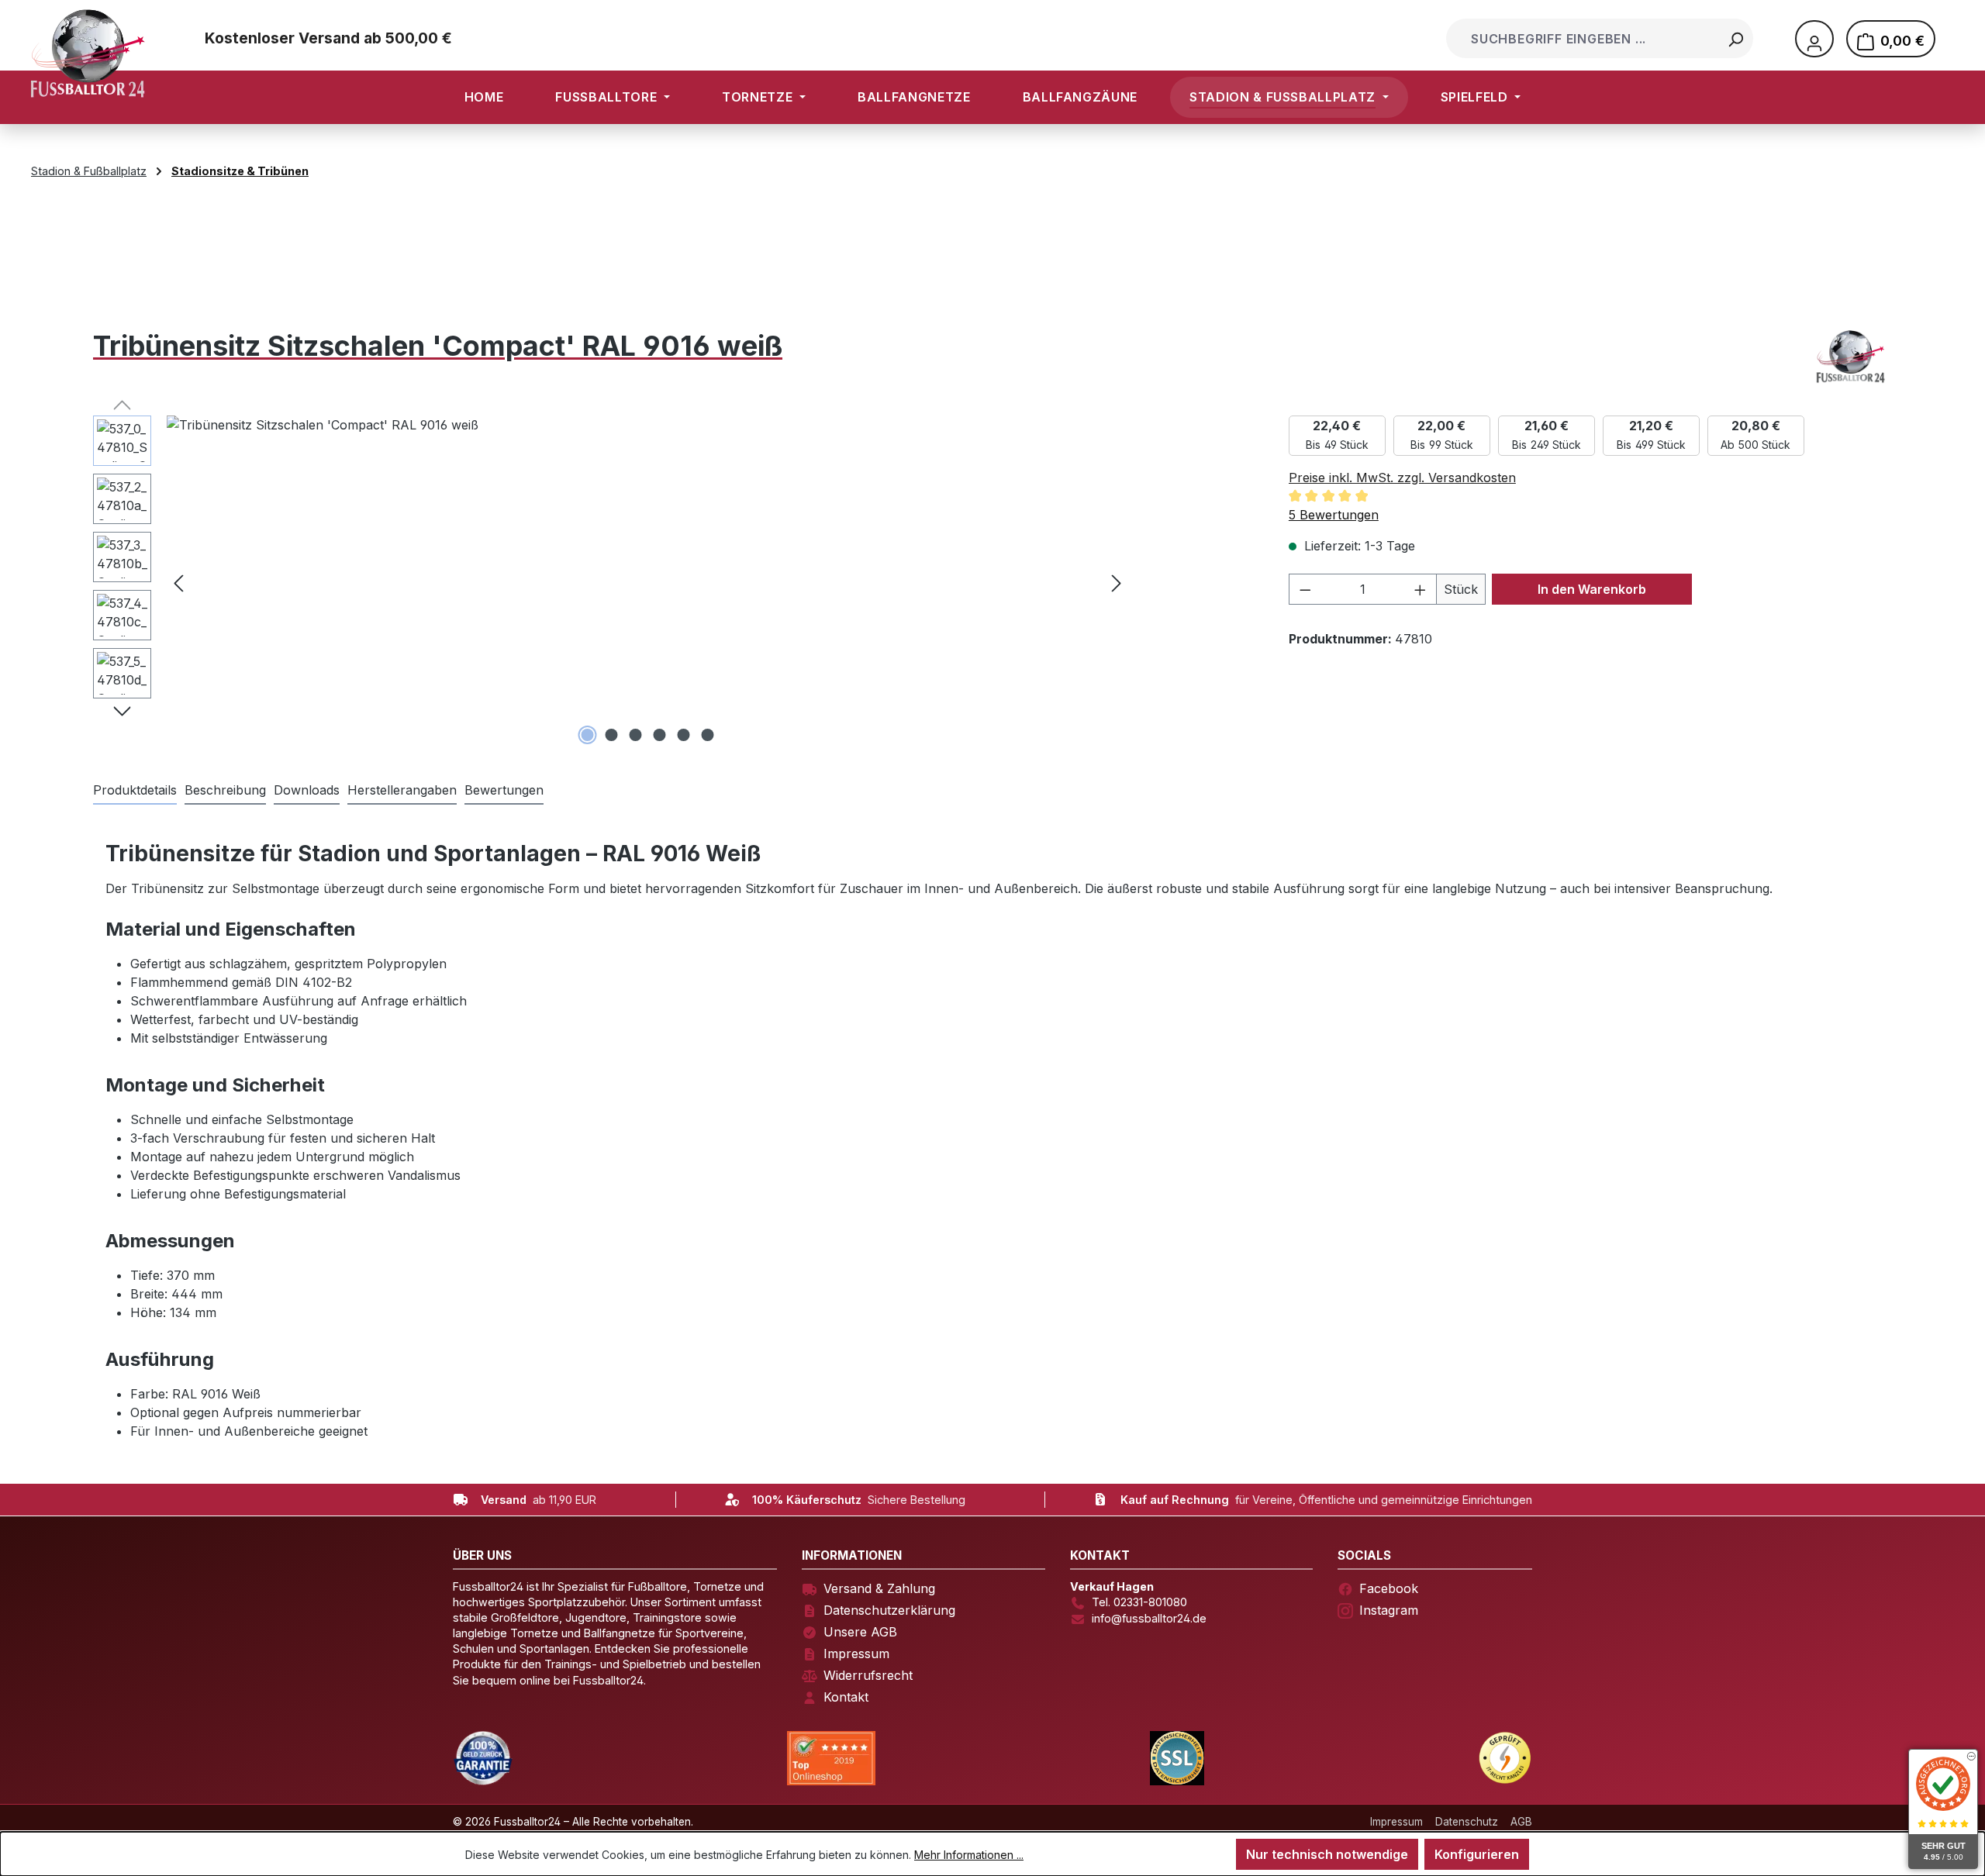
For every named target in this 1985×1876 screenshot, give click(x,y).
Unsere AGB (860, 1632)
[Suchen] (1735, 38)
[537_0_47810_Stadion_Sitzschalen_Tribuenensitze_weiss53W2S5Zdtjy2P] (647, 582)
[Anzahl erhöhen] (1421, 589)
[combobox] (1584, 38)
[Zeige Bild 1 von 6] (588, 735)
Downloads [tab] (307, 790)
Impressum (856, 1654)
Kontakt (846, 1697)
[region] (611, 582)
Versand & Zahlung (879, 1588)
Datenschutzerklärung (889, 1610)
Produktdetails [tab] (135, 790)
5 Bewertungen (1334, 515)
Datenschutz (1467, 1822)
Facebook (1389, 1588)
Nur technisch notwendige (1327, 1854)
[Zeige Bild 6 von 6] (708, 735)
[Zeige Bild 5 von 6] (684, 735)
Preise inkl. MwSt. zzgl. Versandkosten (1402, 478)
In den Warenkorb (1592, 589)
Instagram (1389, 1610)
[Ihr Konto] (1814, 39)
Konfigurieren (1477, 1854)
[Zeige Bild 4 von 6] (660, 735)
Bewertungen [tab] (504, 790)
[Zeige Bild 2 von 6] (612, 735)
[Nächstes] (1117, 582)
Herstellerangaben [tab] (402, 790)
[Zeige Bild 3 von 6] (636, 735)
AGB (1521, 1822)
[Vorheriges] (178, 582)
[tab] (225, 791)
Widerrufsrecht (868, 1675)
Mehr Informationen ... (969, 1855)
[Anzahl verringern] (1305, 589)
